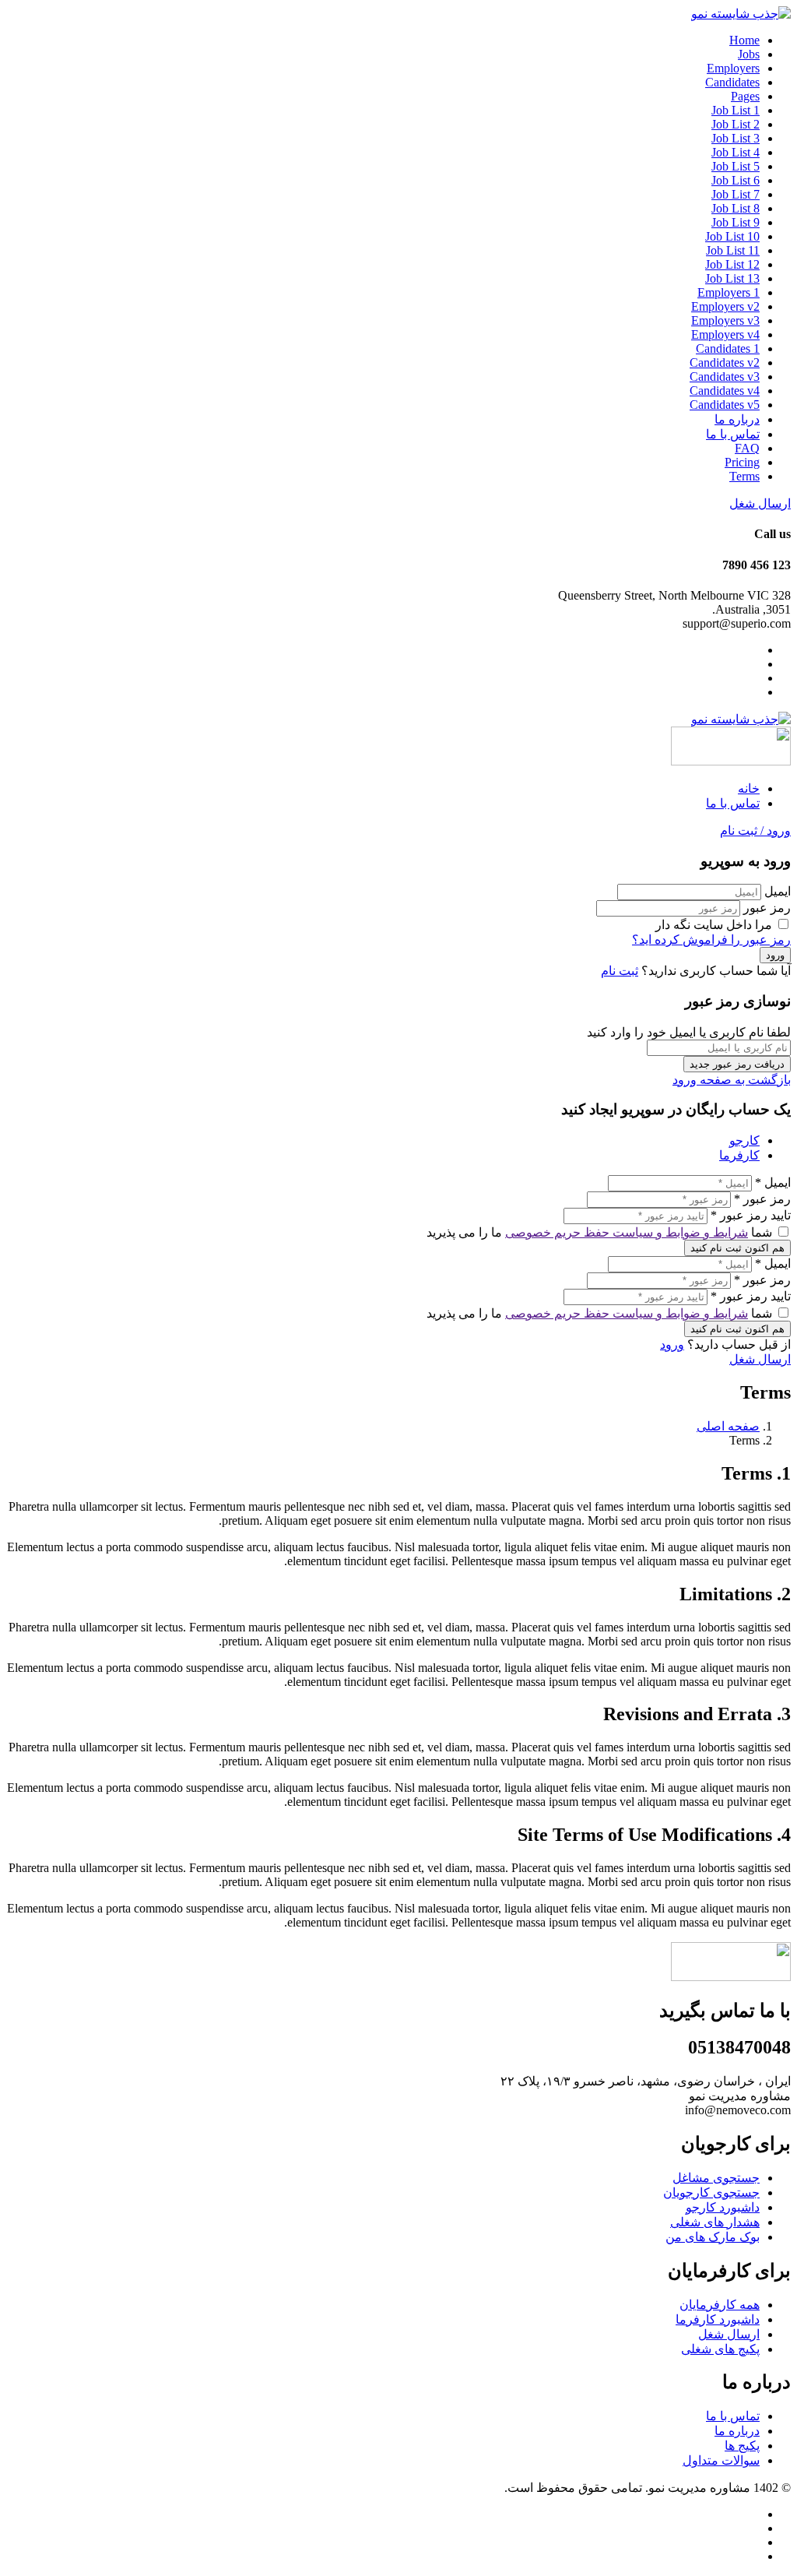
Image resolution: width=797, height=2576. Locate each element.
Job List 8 (736, 208)
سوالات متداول (721, 2460)
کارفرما (739, 1155)
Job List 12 (732, 264)
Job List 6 (736, 180)
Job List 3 (736, 138)
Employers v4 (725, 334)
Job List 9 (736, 222)
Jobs (749, 54)
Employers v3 (725, 320)
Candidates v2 (725, 362)
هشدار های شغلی (715, 2222)
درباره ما (737, 419)
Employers (733, 68)
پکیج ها (742, 2446)
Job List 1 (736, 110)
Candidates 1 (728, 348)
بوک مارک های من (713, 2237)
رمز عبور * (762, 1199)
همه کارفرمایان (720, 2305)
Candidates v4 (725, 391)
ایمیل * (773, 1182)
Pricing (742, 462)
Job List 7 (736, 194)
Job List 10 (732, 236)
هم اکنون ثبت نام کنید (737, 1248)
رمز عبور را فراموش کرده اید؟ (711, 940)
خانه (749, 788)
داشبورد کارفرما (718, 2319)
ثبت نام (620, 971)
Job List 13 (732, 278)
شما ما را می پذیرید (601, 1232)
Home (744, 40)
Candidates (732, 82)
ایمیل (778, 891)
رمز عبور (767, 908)
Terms (744, 476)
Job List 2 (736, 124)
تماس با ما (733, 434)
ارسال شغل (760, 503)
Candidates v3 (725, 377)
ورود (672, 1344)
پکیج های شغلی (720, 2349)
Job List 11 (733, 250)
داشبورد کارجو (723, 2207)
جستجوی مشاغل (716, 2178)
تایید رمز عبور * (751, 1215)
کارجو (744, 1140)
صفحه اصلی (728, 1426)
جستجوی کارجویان (711, 2192)
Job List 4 (736, 152)
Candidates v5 (725, 405)
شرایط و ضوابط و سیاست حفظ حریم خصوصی (627, 1232)
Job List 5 (736, 166)
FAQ (747, 448)
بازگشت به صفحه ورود (732, 1080)
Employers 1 (729, 292)
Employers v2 (725, 306)
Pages (745, 96)
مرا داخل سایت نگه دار (715, 925)
